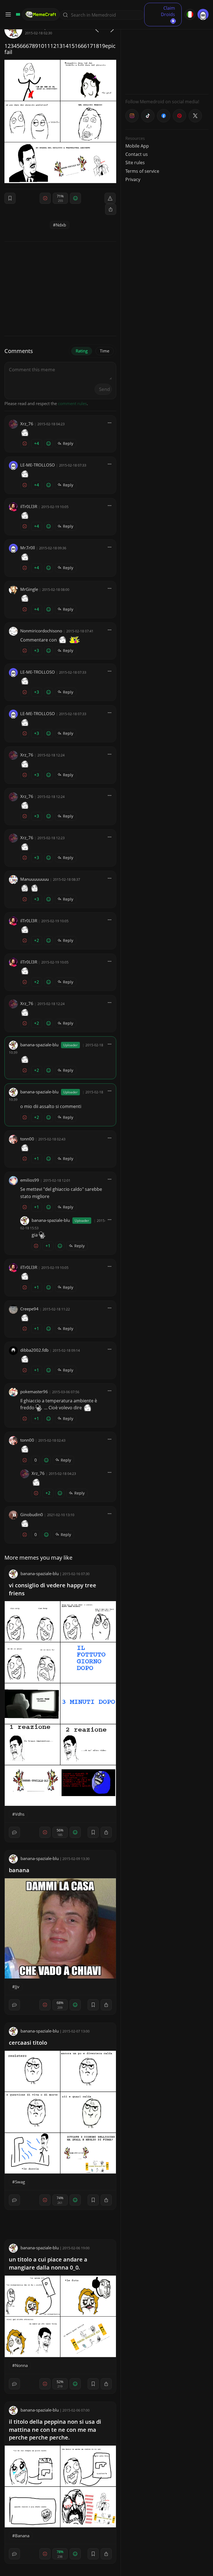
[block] (111, 209)
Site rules (135, 163)
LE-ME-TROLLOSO (38, 465)
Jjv (17, 1987)
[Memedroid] (17, 14)
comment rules (72, 403)
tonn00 (27, 1139)
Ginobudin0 (32, 1514)
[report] (110, 198)
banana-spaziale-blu (39, 1045)
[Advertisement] (167, 55)
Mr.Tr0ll (28, 548)
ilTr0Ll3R (29, 506)
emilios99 (30, 1180)
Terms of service (142, 171)
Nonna (21, 2365)
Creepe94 (29, 1309)
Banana (22, 2536)
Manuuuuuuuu (35, 879)
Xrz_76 (27, 424)
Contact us (137, 154)
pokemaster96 (34, 1392)
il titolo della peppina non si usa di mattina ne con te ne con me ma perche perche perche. (55, 2430)
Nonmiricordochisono (41, 631)
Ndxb (61, 225)
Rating (82, 351)
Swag (20, 2182)
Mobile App (137, 146)
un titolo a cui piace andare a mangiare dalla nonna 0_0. (48, 2263)
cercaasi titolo (28, 2043)
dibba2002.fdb (34, 1350)
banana (19, 1870)
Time (105, 351)
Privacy (133, 179)
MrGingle (29, 589)
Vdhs (20, 1814)
